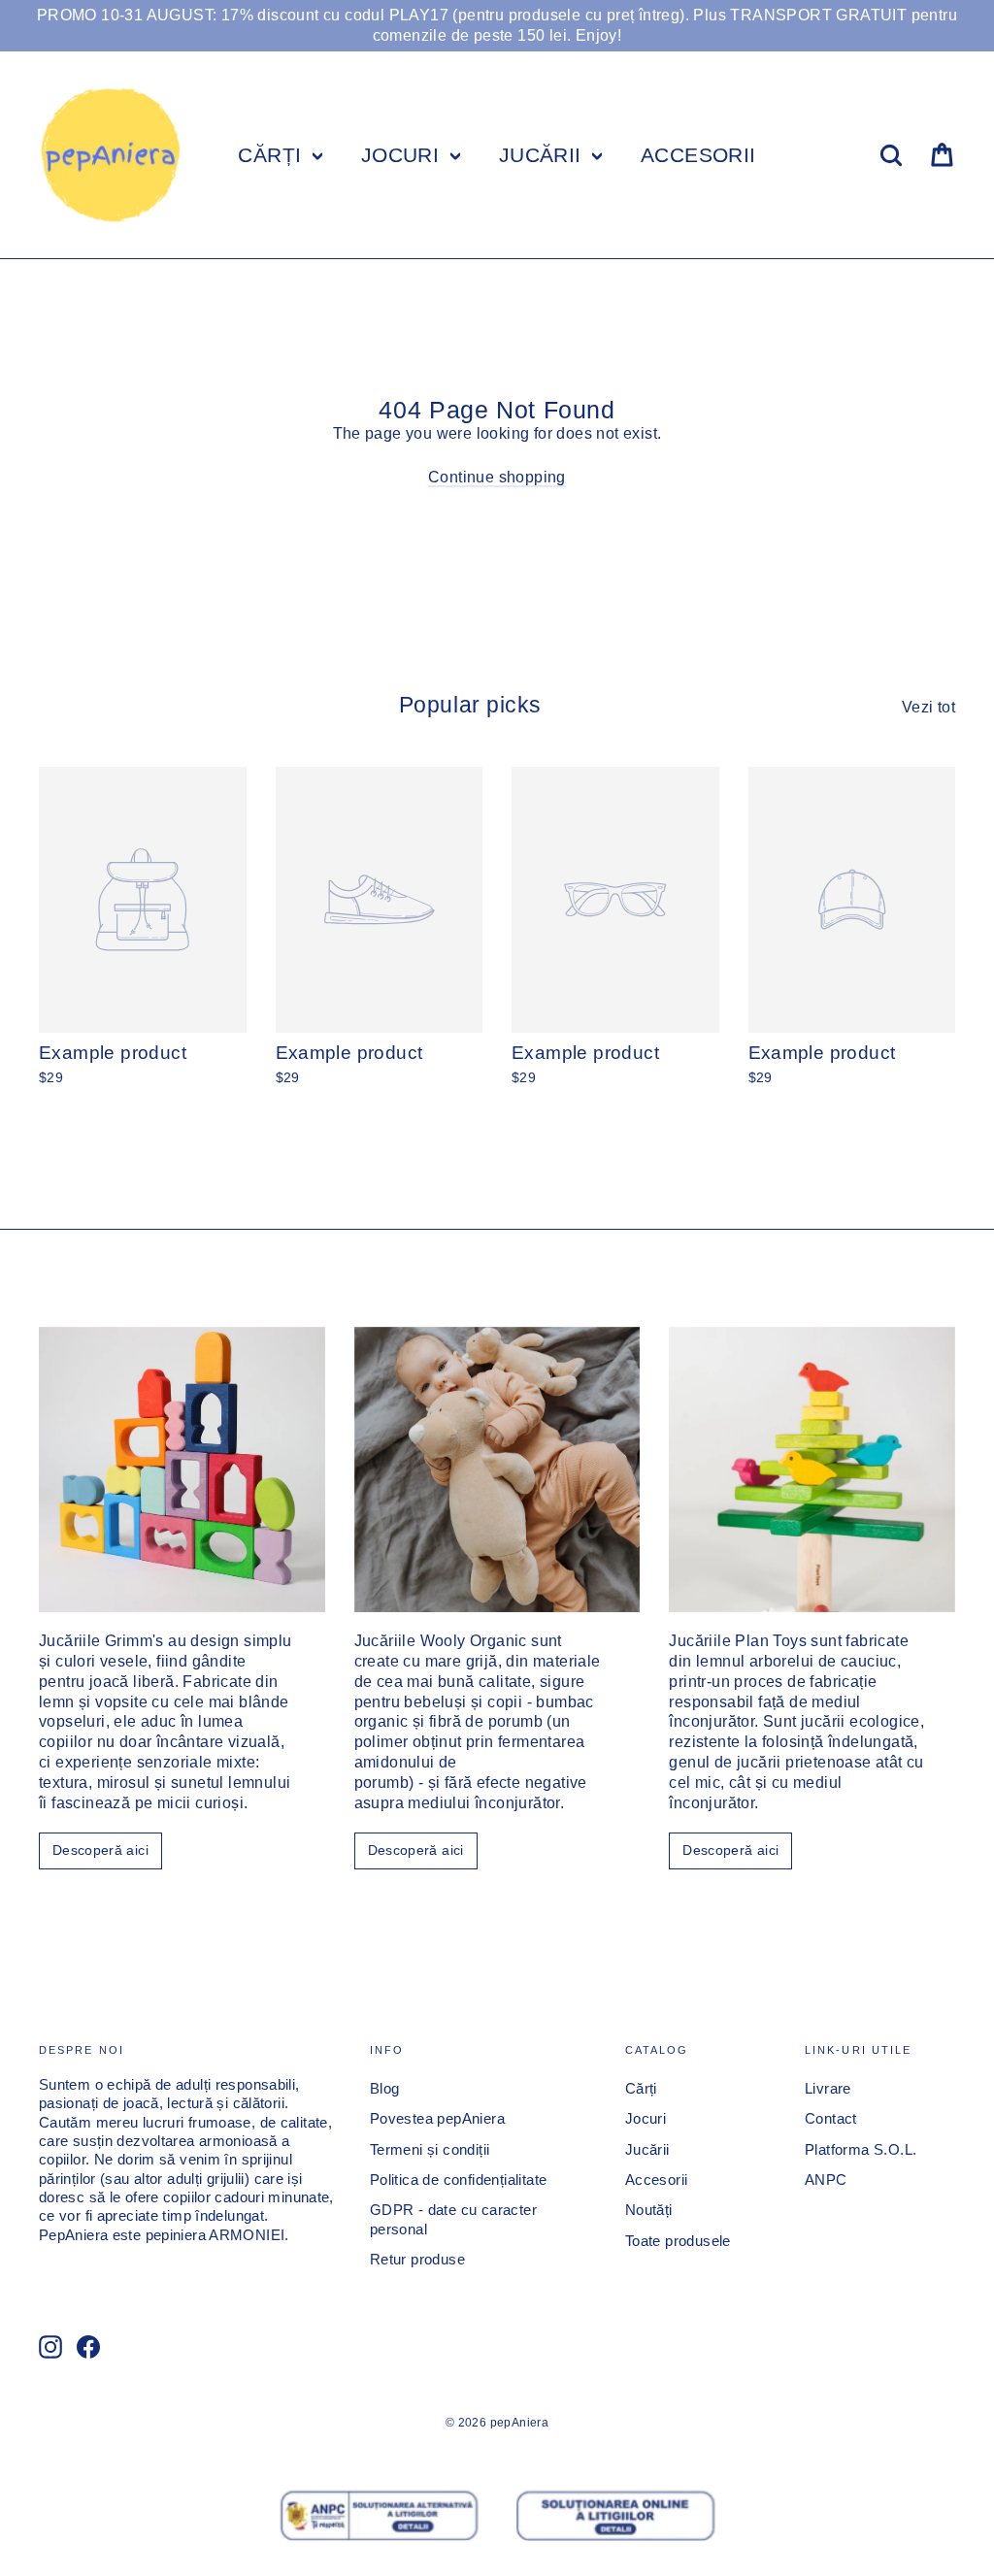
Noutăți (649, 2210)
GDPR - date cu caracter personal (453, 2219)
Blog (385, 2089)
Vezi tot (928, 707)
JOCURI (403, 155)
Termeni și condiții (430, 2150)
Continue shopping (497, 477)
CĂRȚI (272, 155)
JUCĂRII (543, 155)
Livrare (828, 2089)
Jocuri (646, 2119)
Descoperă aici (100, 1850)
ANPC (826, 2180)
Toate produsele (678, 2241)
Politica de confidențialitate (459, 2180)
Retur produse (417, 2260)
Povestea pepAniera (437, 2119)
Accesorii (657, 2180)
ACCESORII (698, 155)
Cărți (641, 2089)
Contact (831, 2119)
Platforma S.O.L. (861, 2150)
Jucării (647, 2150)
